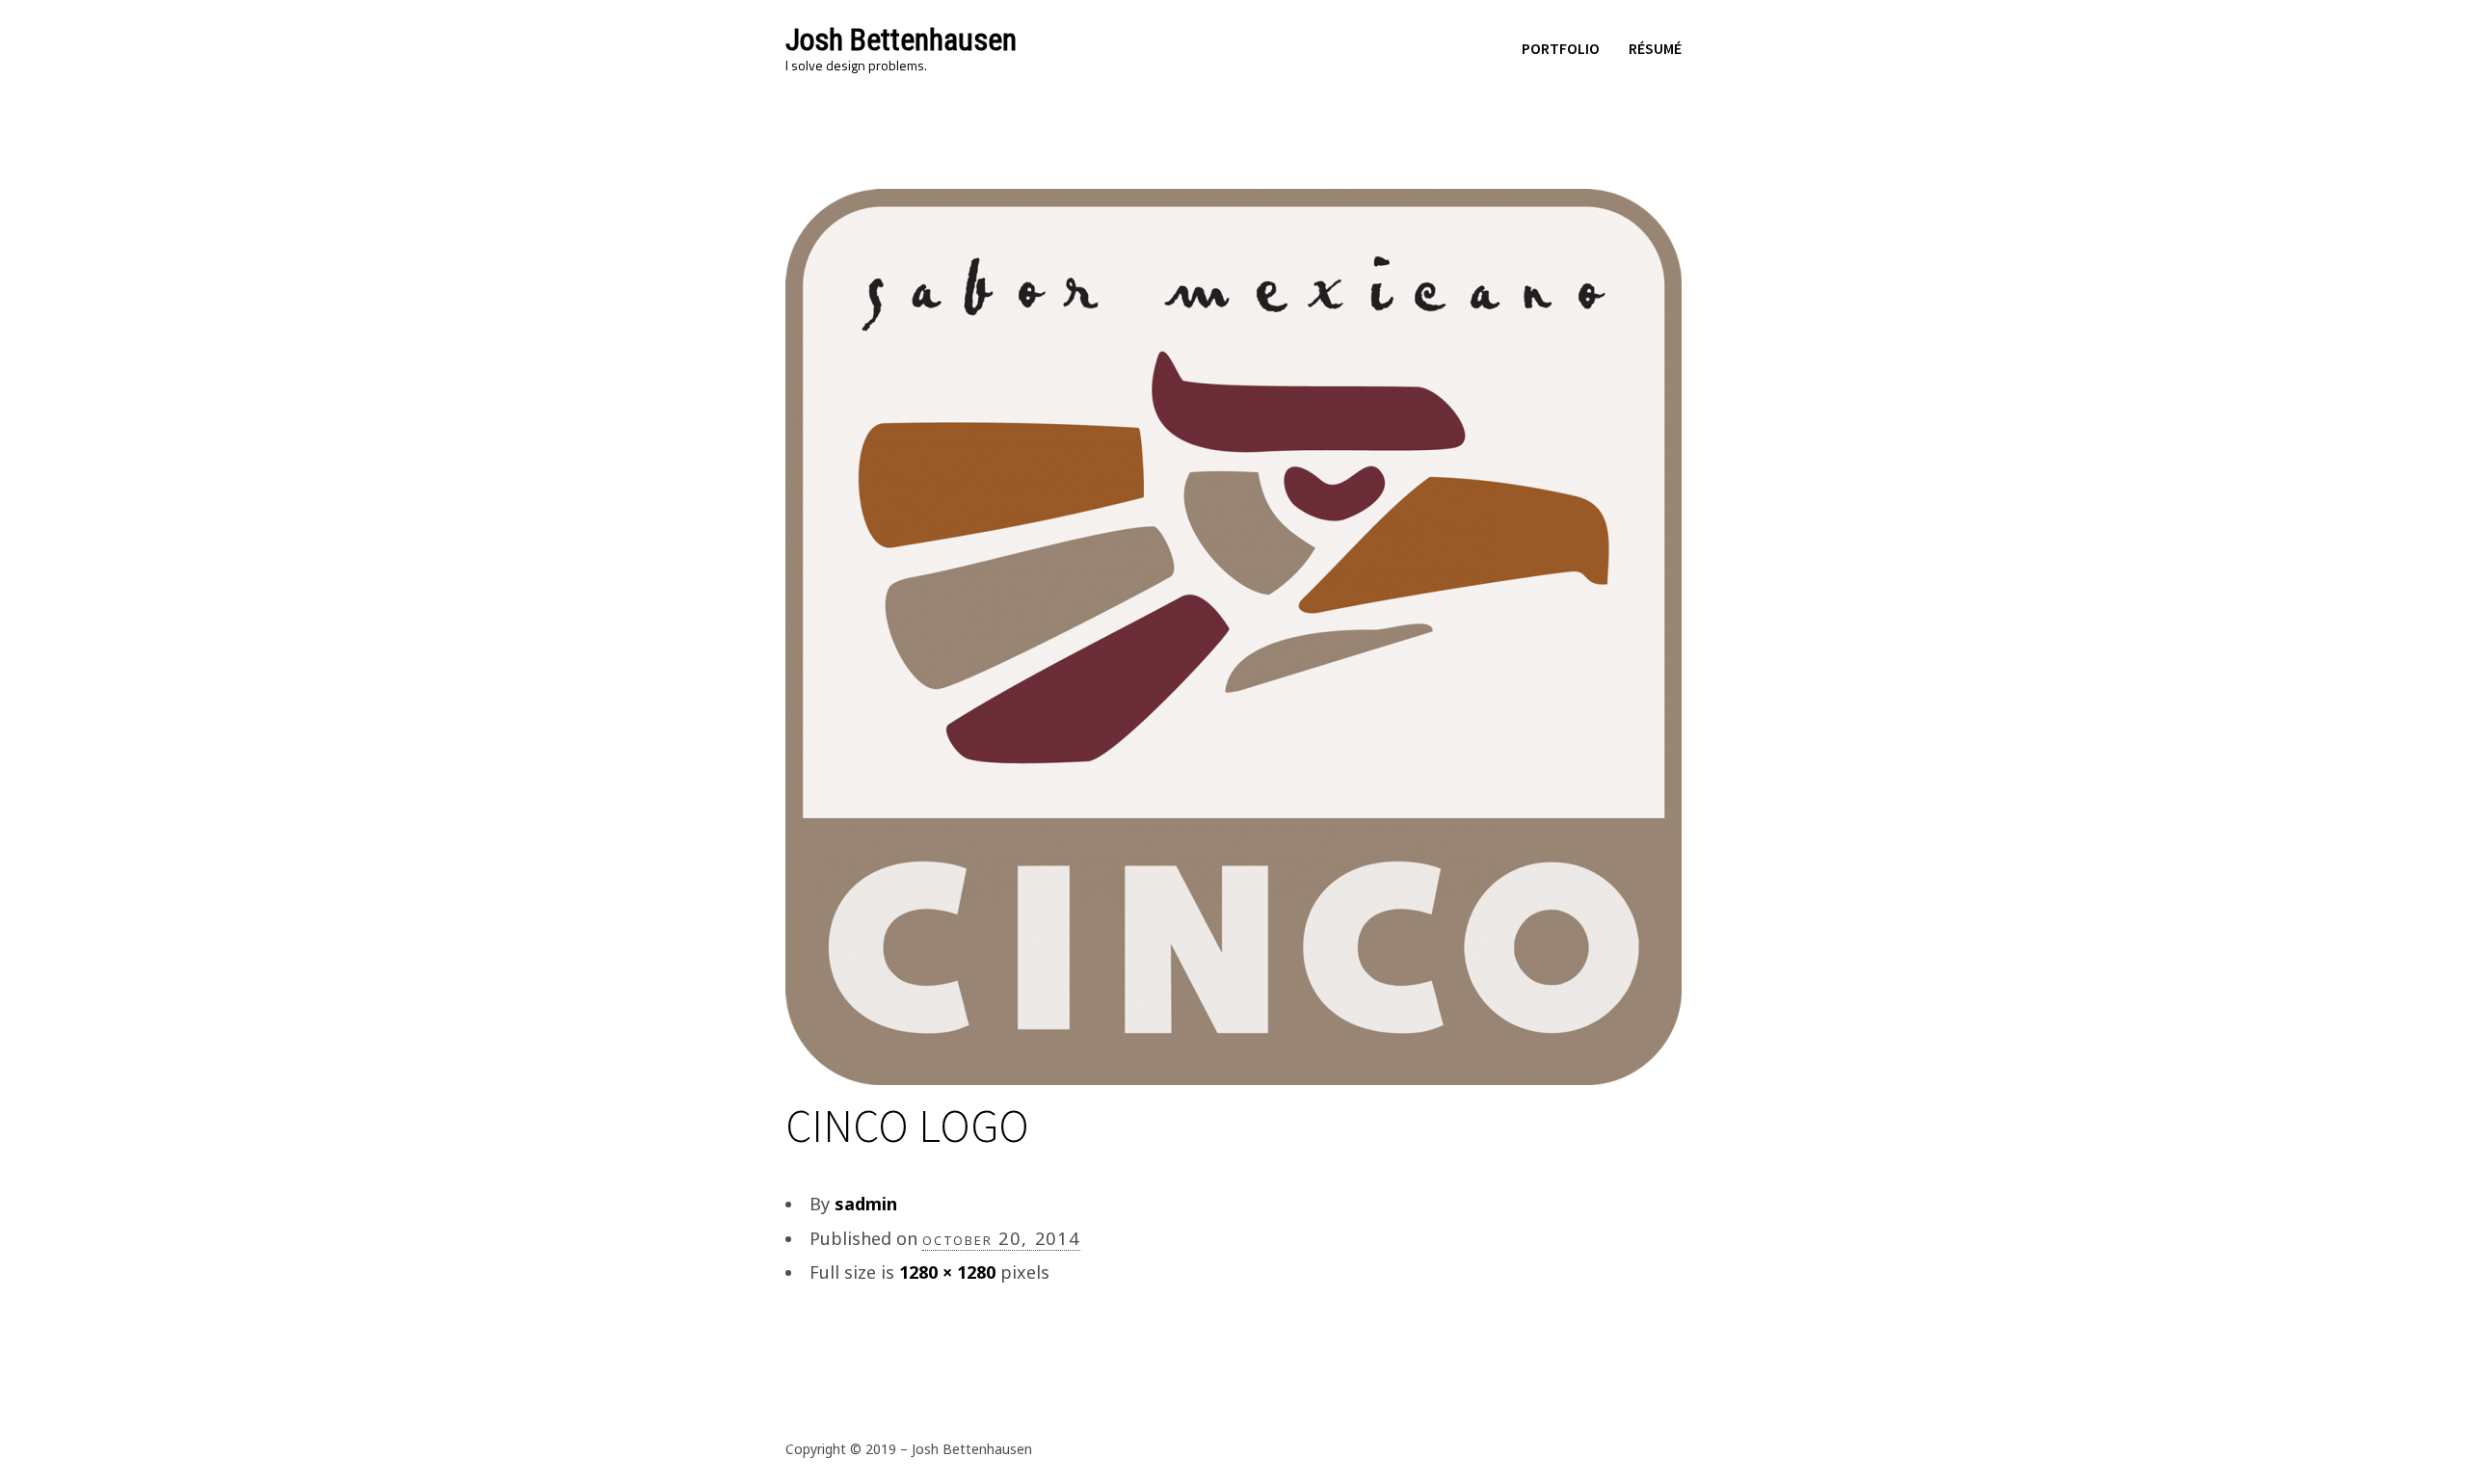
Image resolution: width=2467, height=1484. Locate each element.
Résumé (1655, 48)
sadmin (866, 1204)
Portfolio (1561, 48)
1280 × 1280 (947, 1272)
